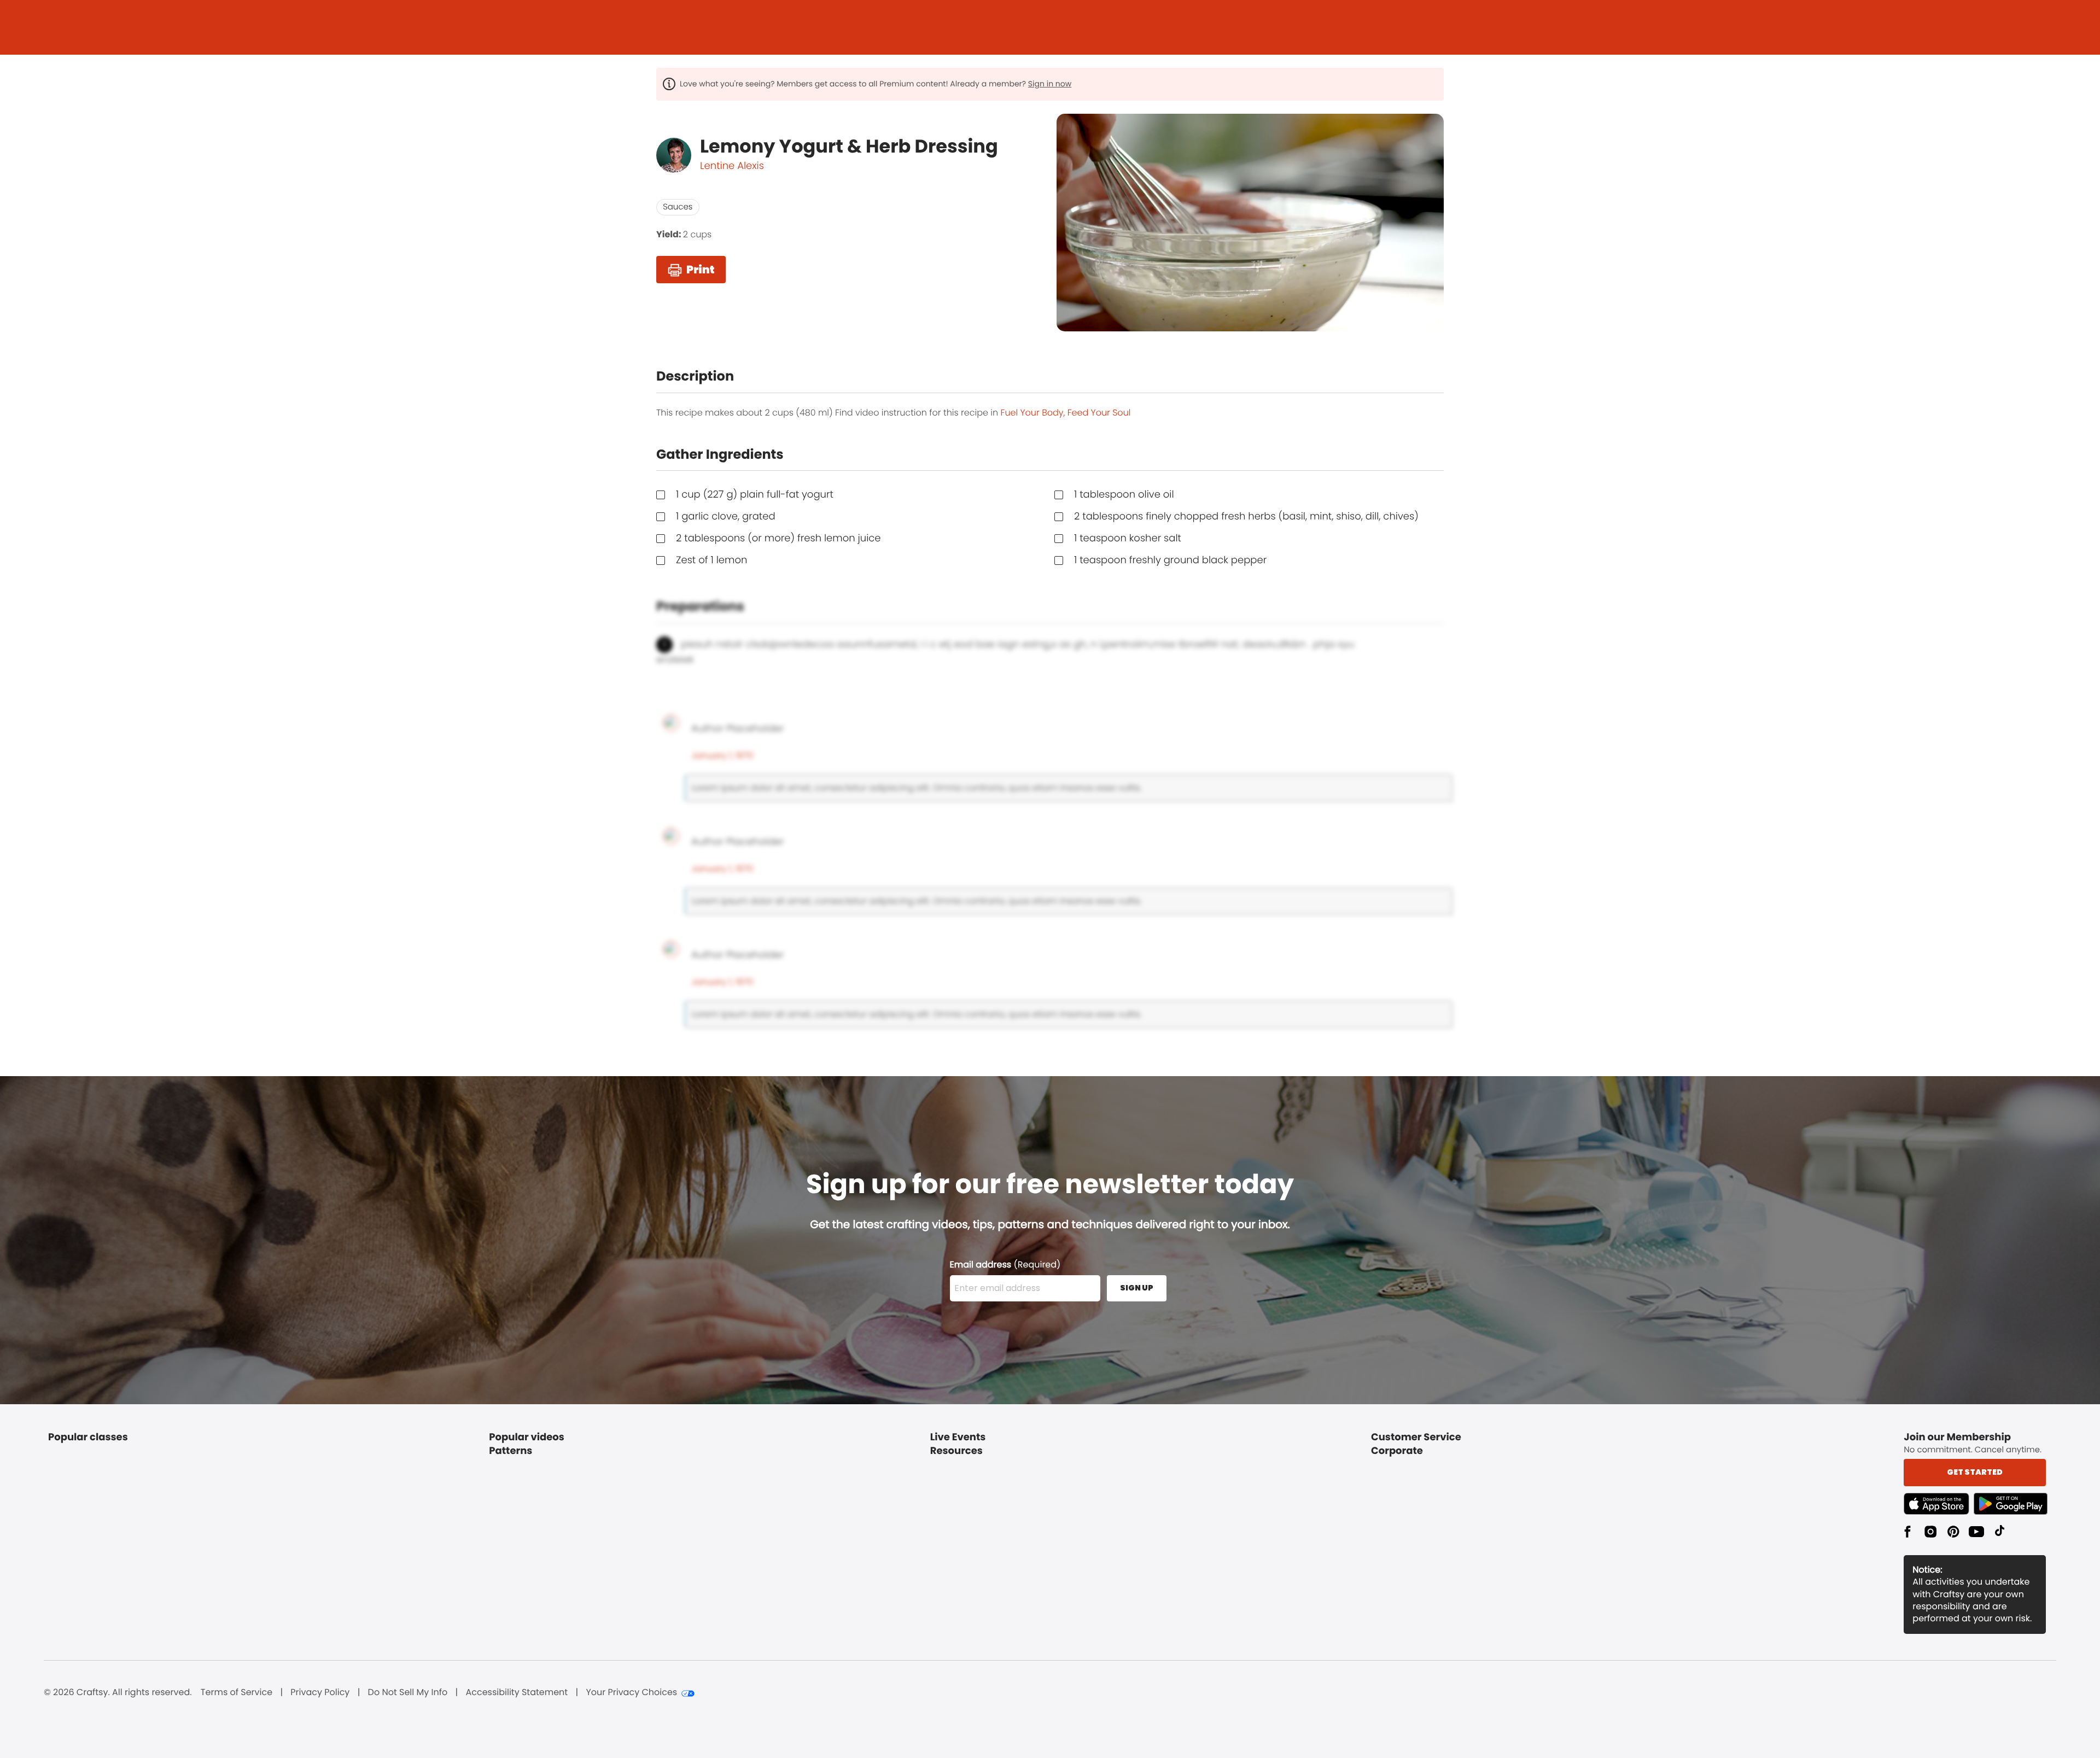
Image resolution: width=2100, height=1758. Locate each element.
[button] (1939, 1504)
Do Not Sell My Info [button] (408, 1692)
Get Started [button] (1975, 1472)
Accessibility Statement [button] (517, 1692)
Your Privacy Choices (631, 1692)
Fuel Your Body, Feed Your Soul (1066, 413)
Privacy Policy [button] (320, 1692)
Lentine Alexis (732, 166)
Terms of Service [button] (237, 1692)
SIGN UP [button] (1137, 1288)
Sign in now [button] (1050, 84)
